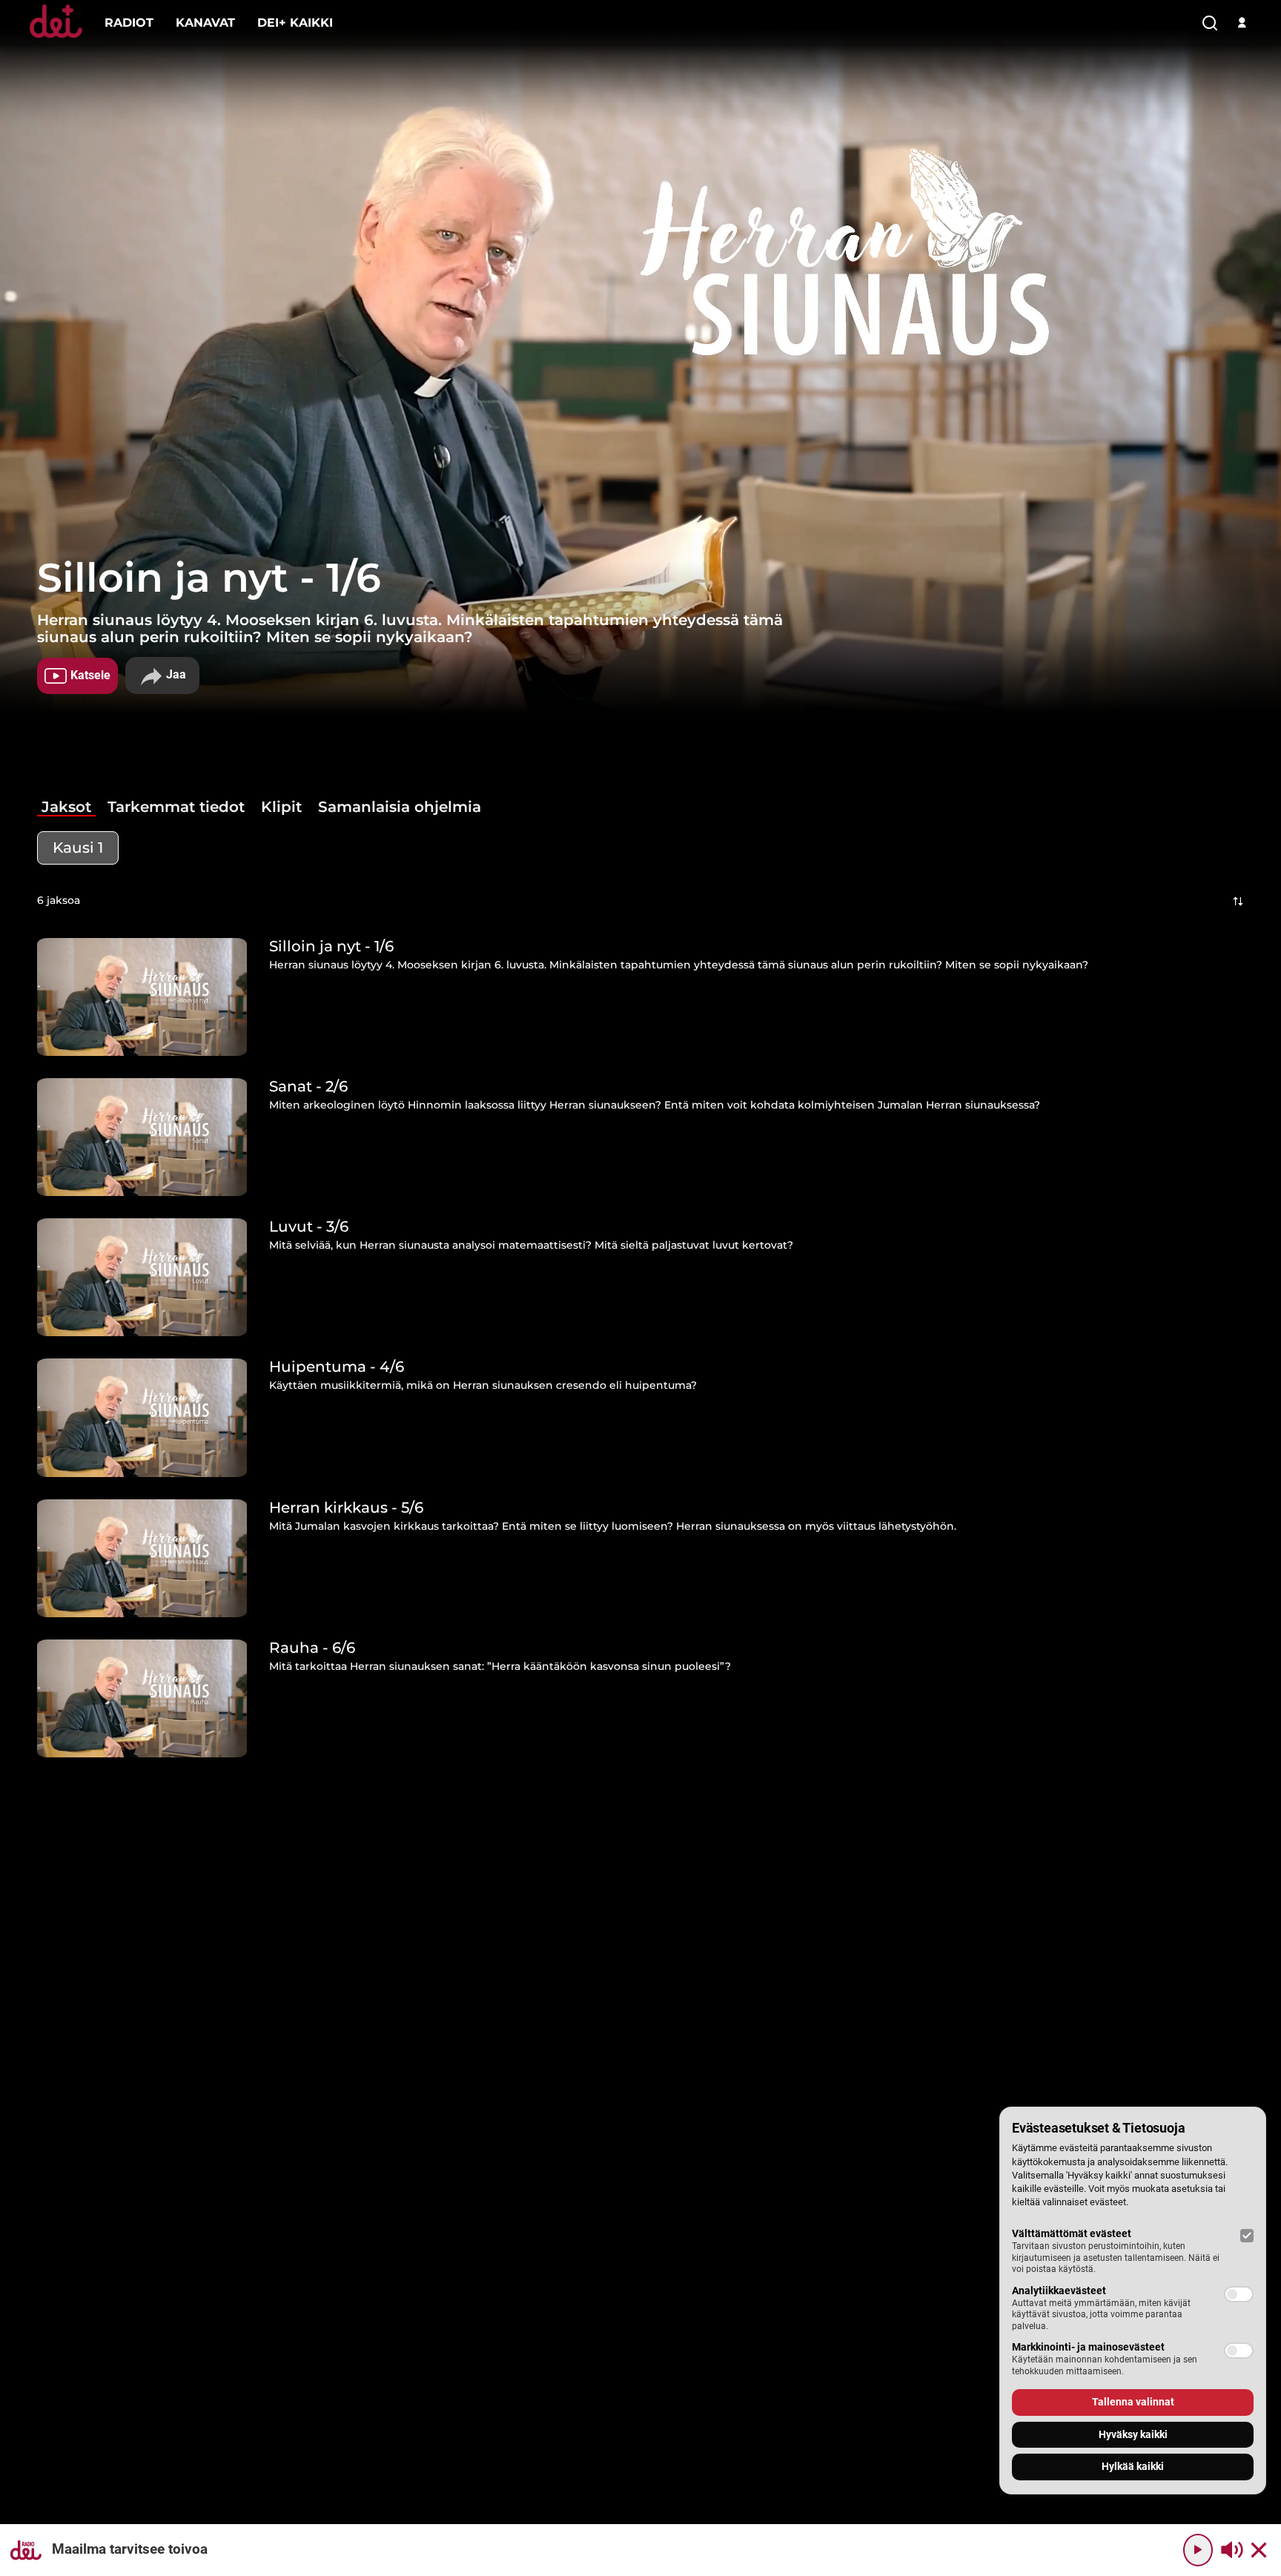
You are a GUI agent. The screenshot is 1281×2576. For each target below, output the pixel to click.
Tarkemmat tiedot (176, 807)
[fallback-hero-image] (142, 997)
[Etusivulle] (56, 37)
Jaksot (66, 807)
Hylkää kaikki (1133, 2466)
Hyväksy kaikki (1133, 2434)
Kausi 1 (78, 848)
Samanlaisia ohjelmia (400, 807)
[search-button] (1210, 24)
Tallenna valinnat (1133, 2402)
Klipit (281, 807)
